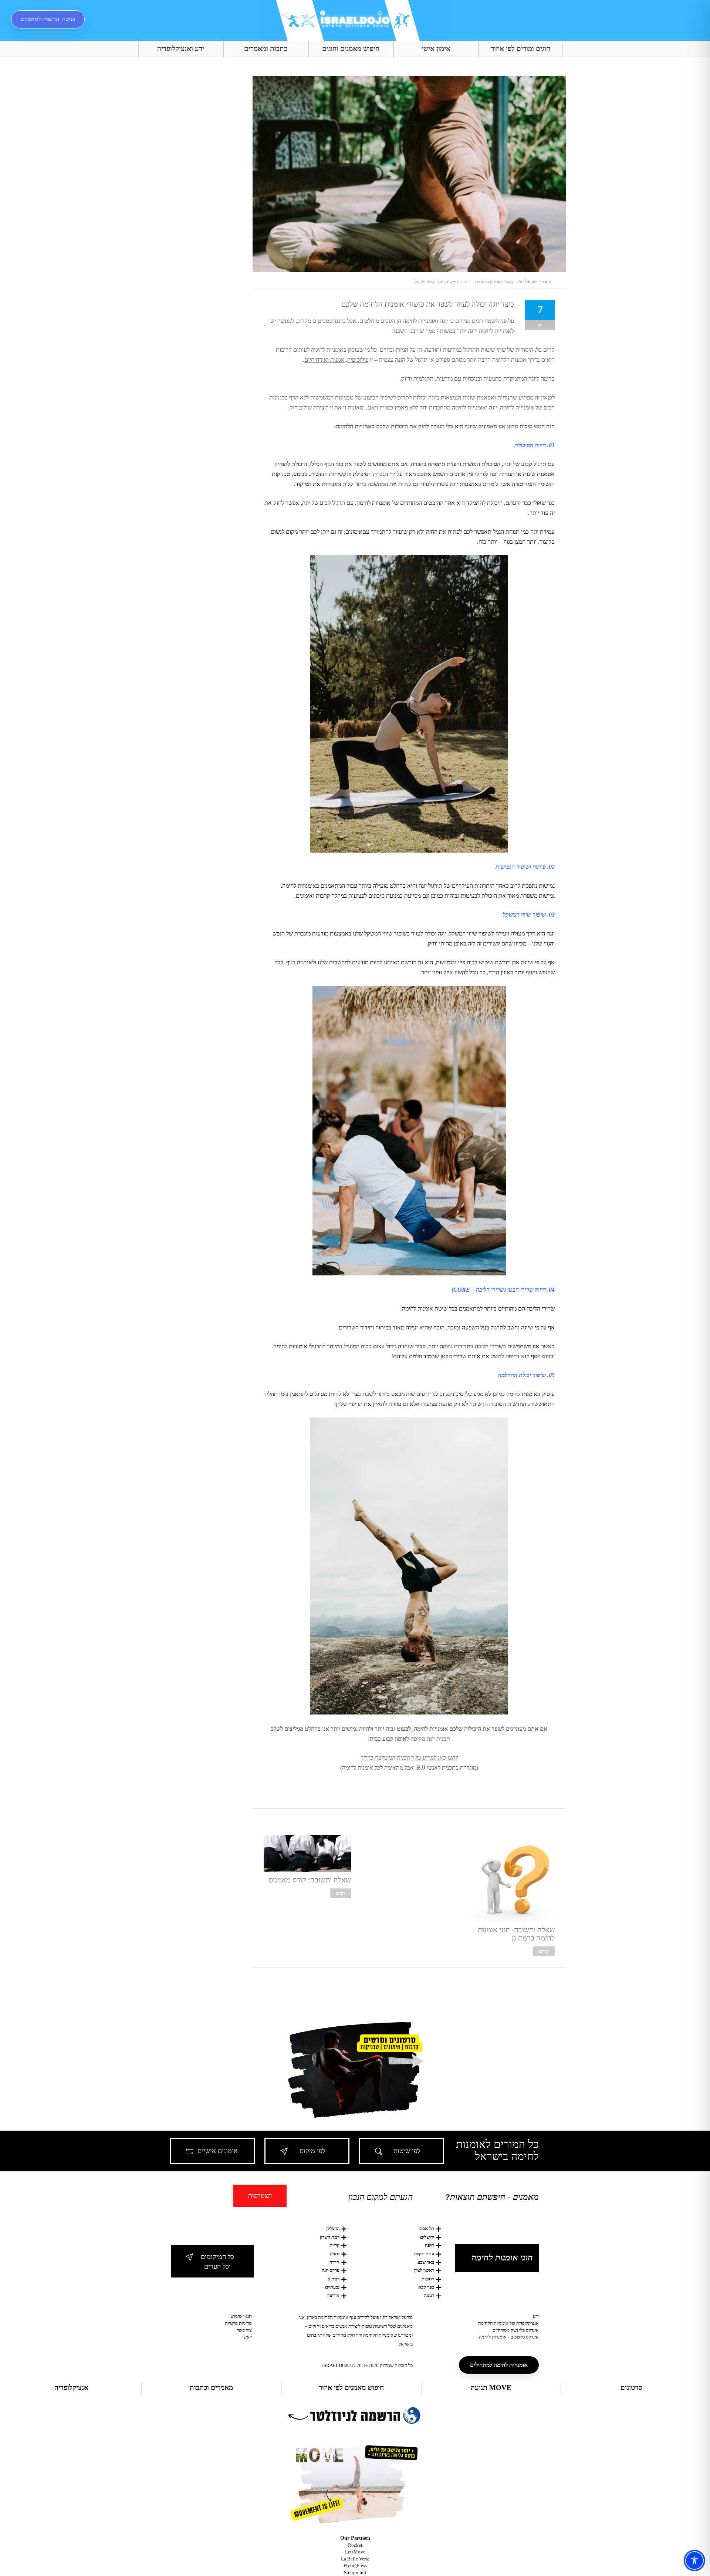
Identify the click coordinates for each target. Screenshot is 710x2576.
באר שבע (426, 2262)
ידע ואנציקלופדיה (181, 49)
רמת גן (334, 2279)
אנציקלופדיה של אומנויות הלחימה (508, 2323)
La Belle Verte (355, 2559)
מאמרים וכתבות (211, 2388)
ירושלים (427, 2237)
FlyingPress (355, 2565)
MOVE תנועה (491, 2388)
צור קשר (244, 2330)
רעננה (429, 2295)
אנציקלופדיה (71, 2388)
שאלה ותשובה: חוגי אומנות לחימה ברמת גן (516, 1934)
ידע (536, 2316)
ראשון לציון (424, 2270)
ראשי (247, 2337)
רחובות (428, 2279)
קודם (544, 1951)
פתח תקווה (424, 2254)
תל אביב (427, 2228)
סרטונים (631, 2388)
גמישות (452, 282)
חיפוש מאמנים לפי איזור (351, 2388)
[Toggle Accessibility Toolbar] (694, 2560)
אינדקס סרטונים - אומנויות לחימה (509, 2337)
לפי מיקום (312, 2151)
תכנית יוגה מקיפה (430, 1739)
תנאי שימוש (241, 2316)
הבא (341, 1893)
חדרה (334, 2262)
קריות (334, 2245)
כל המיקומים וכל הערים (217, 2262)
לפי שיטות (407, 2151)
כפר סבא (426, 2287)
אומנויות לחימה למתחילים (499, 2365)
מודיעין (333, 2295)
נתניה (335, 2254)
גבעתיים (332, 2287)
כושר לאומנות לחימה (494, 282)
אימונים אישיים (218, 2151)
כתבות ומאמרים (266, 49)
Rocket (355, 2545)
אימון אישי (436, 49)
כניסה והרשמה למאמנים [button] (48, 19)
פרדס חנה (331, 2270)
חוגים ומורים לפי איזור (520, 49)
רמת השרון (330, 2237)
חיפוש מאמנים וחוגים (351, 49)
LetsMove (355, 2552)
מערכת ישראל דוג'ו (535, 282)
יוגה (440, 282)
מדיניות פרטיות (238, 2323)
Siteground (355, 2572)
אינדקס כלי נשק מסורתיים (516, 2330)
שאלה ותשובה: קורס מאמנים (310, 1880)
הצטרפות (260, 2196)
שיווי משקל (425, 282)
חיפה (430, 2245)
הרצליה (333, 2228)
